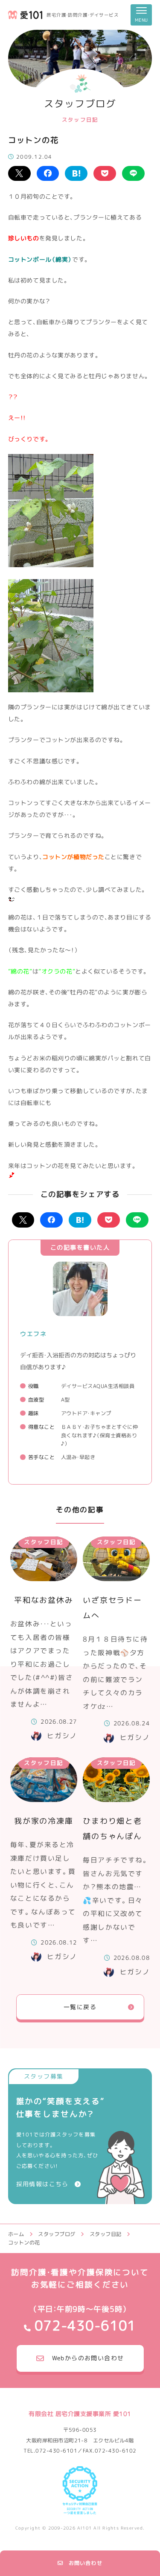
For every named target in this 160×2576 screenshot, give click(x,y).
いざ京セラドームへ (112, 1608)
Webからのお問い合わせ (88, 2358)
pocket (105, 173)
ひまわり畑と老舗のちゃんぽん (112, 1829)
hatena (76, 173)
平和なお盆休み (44, 1600)
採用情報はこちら (42, 2184)
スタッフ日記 (44, 1542)
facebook (48, 173)
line (133, 173)
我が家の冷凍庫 (44, 1821)
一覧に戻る (80, 2007)
